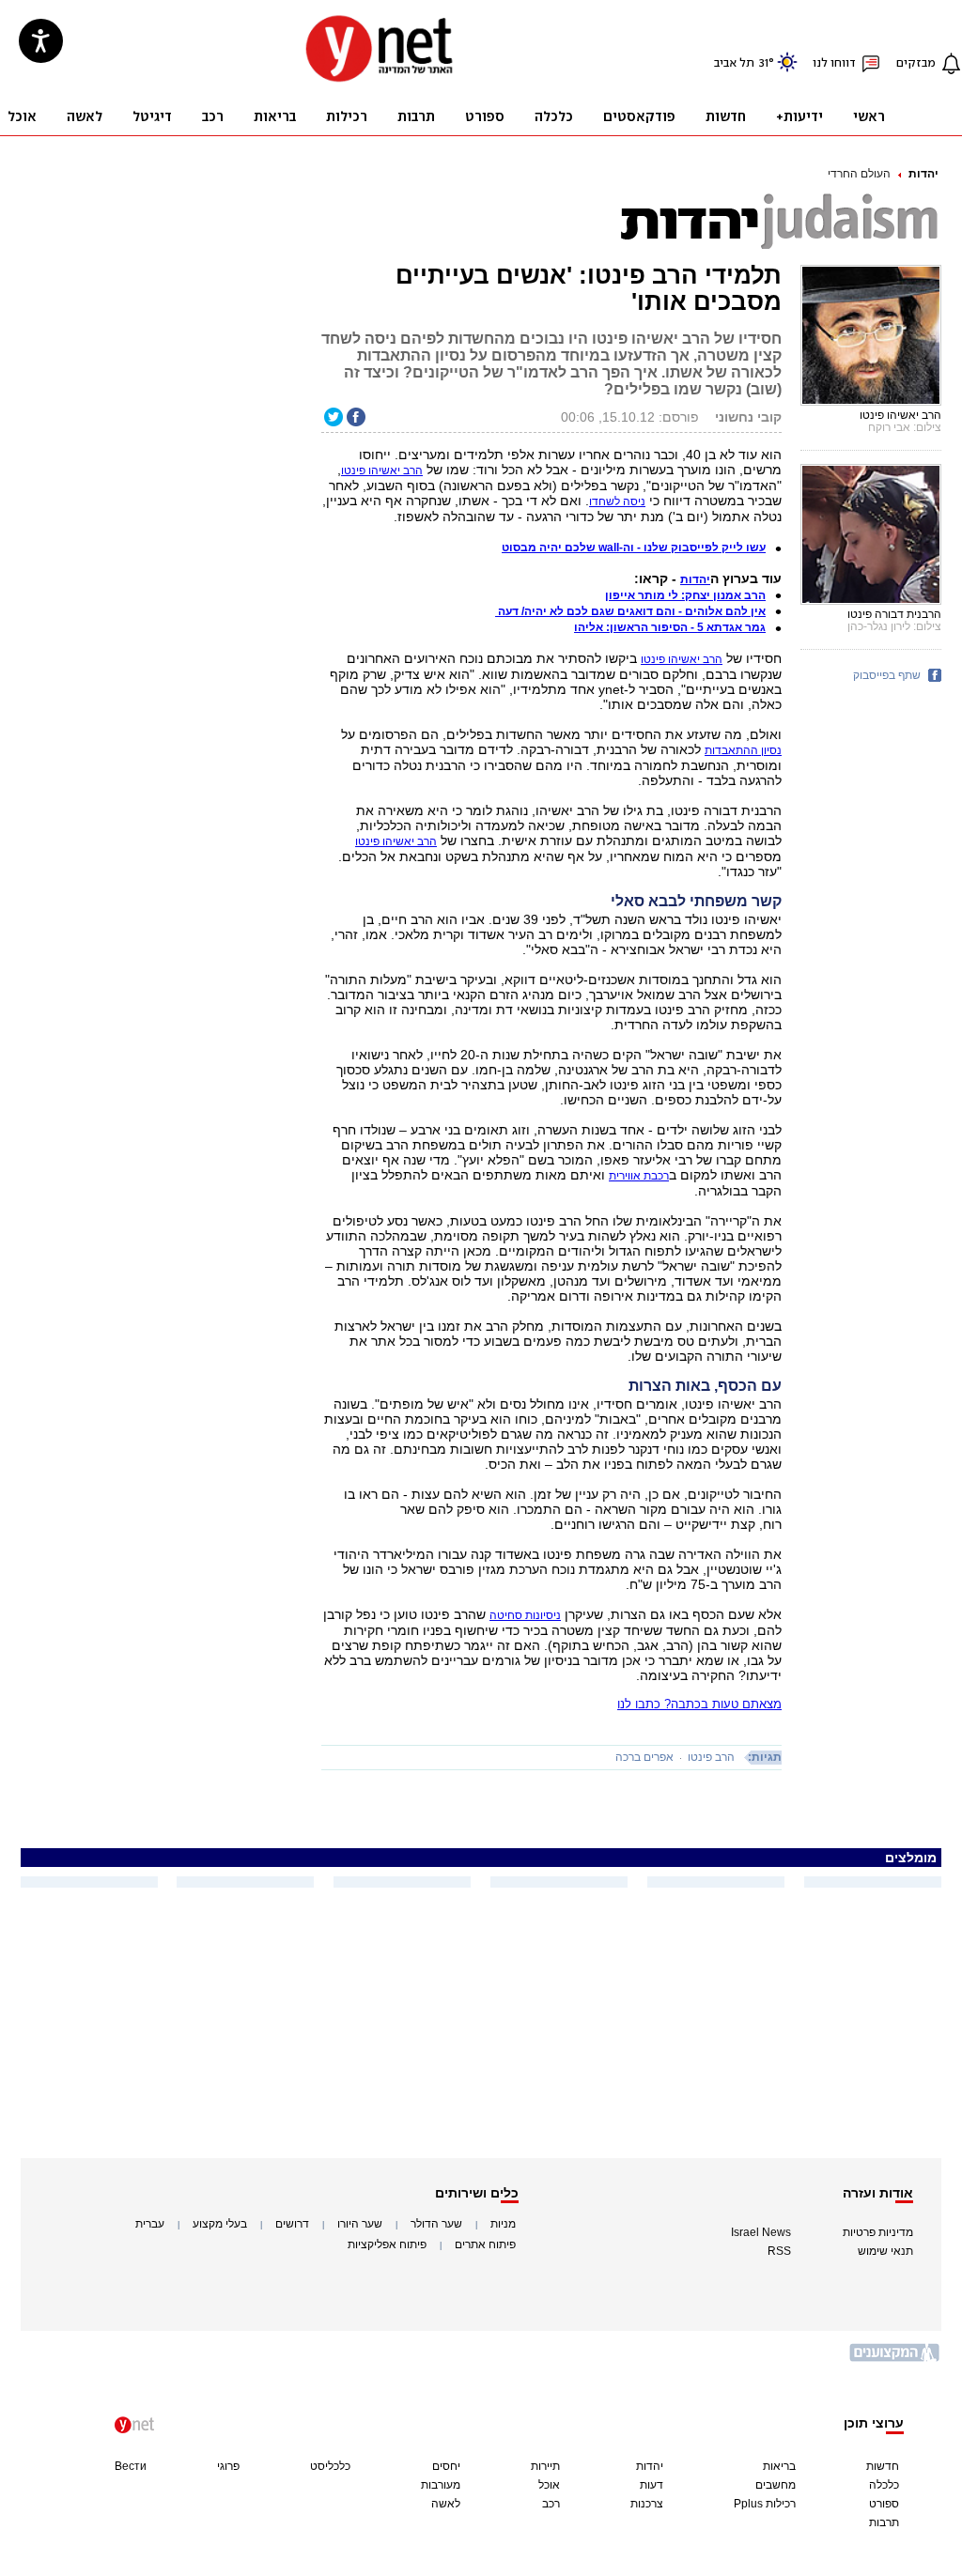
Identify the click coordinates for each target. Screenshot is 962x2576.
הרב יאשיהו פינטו (682, 659)
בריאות (779, 2466)
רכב (551, 2504)
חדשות (883, 2466)
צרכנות (647, 2504)
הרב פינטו (711, 1757)
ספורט (884, 2504)
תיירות (545, 2466)
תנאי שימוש (885, 2251)
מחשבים (776, 2485)
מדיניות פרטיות (878, 2232)
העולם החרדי (859, 174)
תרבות (884, 2522)
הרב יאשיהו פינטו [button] (382, 470)
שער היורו (360, 2224)
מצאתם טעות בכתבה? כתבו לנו (699, 1704)
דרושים (292, 2224)
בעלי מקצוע (220, 2224)
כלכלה (884, 2485)
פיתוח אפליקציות (387, 2244)
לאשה (446, 2504)
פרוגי (228, 2466)
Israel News (761, 2232)
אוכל (549, 2485)
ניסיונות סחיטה (525, 1615)
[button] (695, 579)
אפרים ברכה (644, 1757)
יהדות (923, 174)
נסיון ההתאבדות (743, 750)
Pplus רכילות (765, 2504)
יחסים (446, 2466)
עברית (150, 2224)
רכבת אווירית (639, 1176)
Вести (131, 2466)
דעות (652, 2485)
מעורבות (441, 2485)
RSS (779, 2251)
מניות (503, 2224)
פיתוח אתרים (485, 2244)
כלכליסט (330, 2466)
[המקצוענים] (895, 2360)
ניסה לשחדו (617, 501)
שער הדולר (436, 2224)
